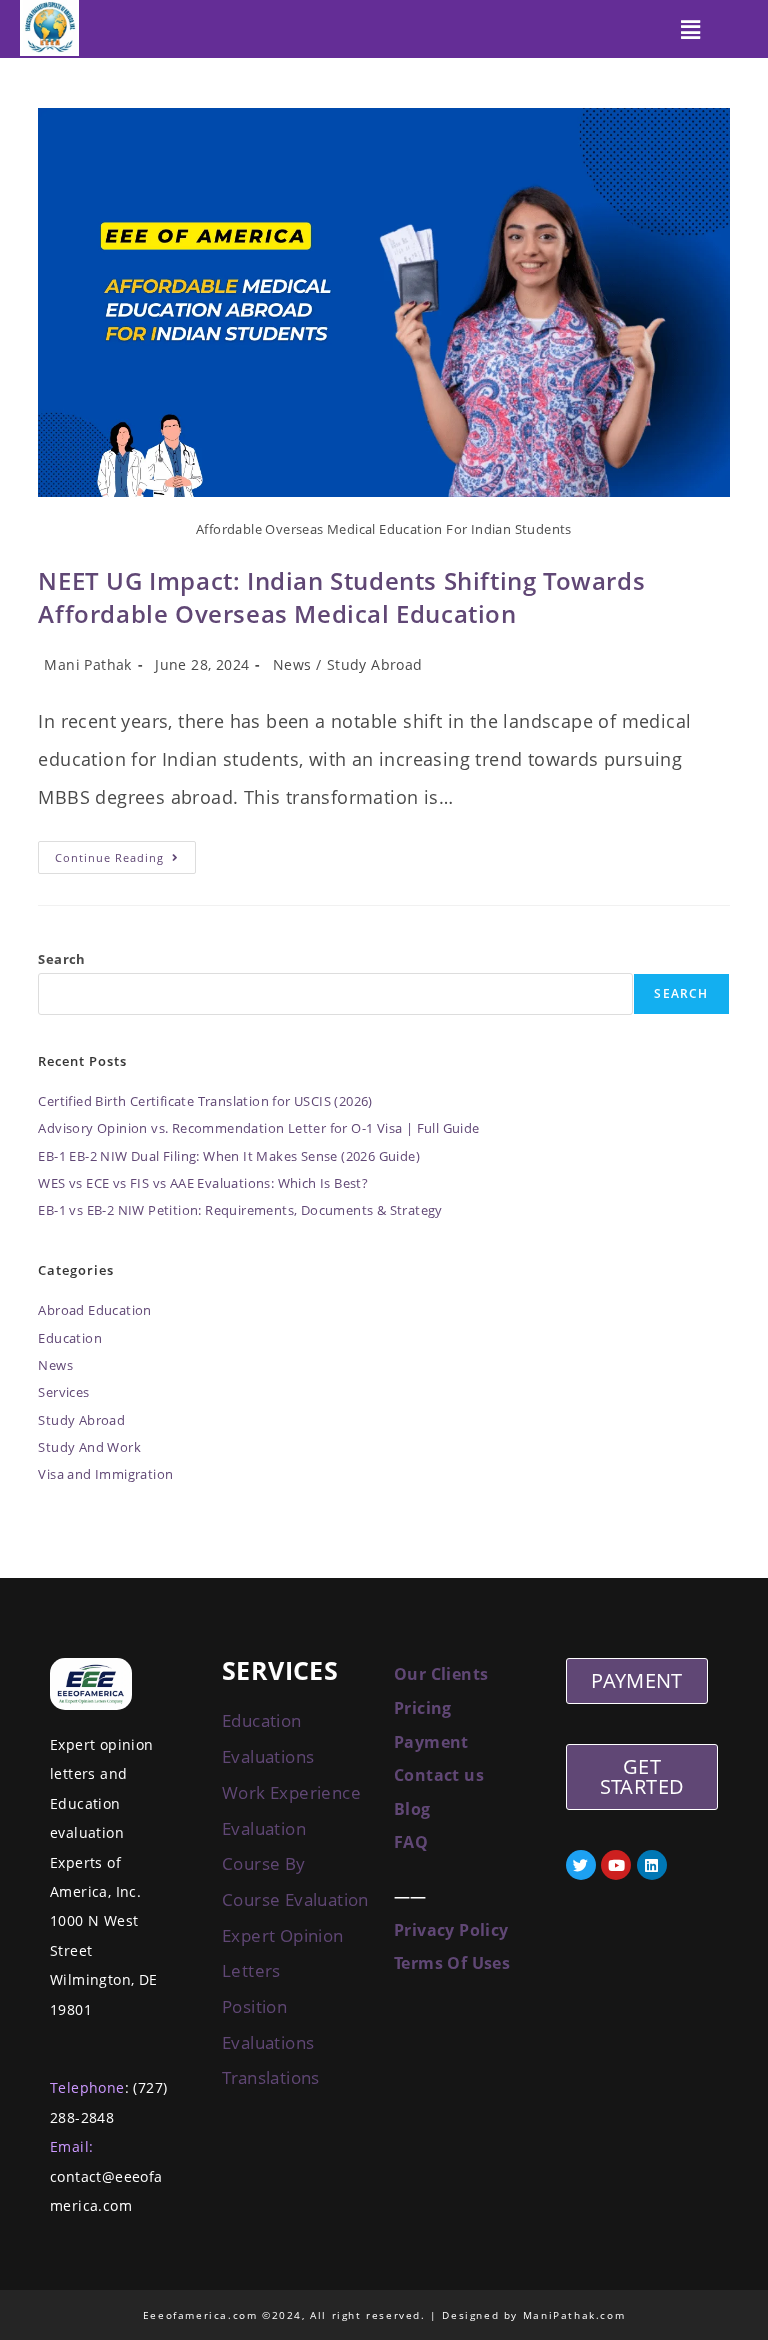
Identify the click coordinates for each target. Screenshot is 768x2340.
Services (63, 1392)
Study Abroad (375, 664)
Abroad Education (94, 1310)
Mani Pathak (87, 664)
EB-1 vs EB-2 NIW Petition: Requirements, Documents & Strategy (240, 1210)
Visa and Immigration (105, 1474)
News (292, 664)
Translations (273, 2077)
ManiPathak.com (574, 2315)
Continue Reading (125, 853)
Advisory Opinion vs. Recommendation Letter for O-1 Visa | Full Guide (258, 1128)
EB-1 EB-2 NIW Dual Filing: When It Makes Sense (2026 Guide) (229, 1156)
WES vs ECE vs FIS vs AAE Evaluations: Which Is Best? (203, 1183)
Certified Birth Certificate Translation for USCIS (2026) (205, 1101)
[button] (691, 29)
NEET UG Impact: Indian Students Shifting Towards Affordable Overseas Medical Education (341, 597)
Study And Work (89, 1447)
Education (70, 1338)
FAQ (411, 1842)
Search (61, 959)
